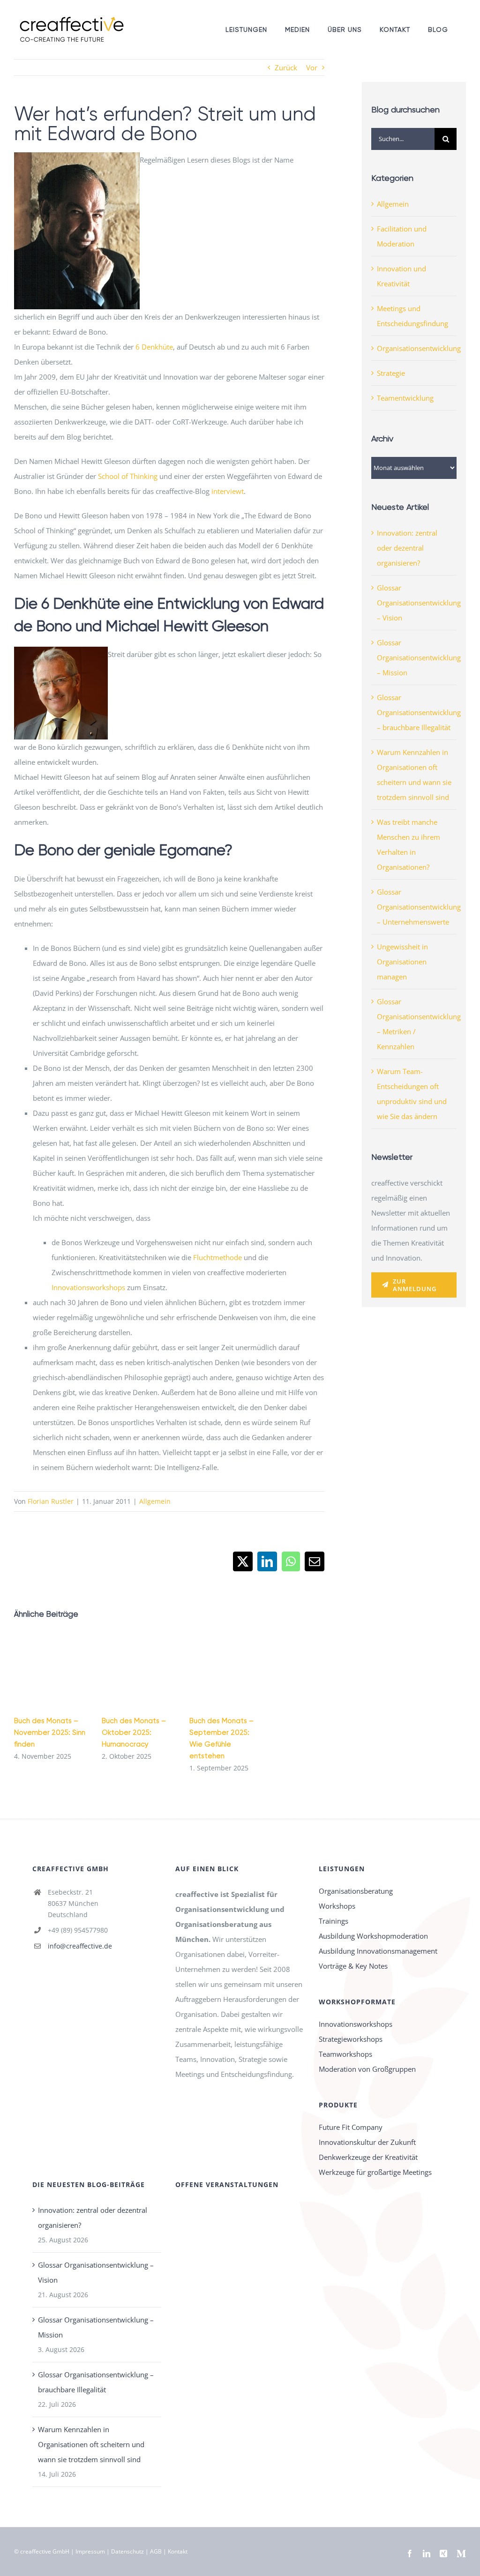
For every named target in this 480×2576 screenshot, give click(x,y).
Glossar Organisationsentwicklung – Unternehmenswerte (419, 907)
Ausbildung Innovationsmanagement (378, 1951)
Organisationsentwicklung (414, 348)
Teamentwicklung (405, 398)
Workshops (337, 1906)
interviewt (228, 491)
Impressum (90, 2551)
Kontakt (178, 2551)
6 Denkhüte (154, 347)
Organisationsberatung (356, 1891)
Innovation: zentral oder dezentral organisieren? (407, 548)
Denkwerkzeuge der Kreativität (368, 2157)
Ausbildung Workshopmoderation (373, 1936)
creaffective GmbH (45, 2551)
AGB (156, 2551)
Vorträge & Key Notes (353, 1966)
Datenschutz (127, 2551)
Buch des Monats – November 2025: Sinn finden (50, 1732)
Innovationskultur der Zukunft (367, 2142)
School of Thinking (128, 476)
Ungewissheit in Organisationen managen (402, 962)
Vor (312, 67)
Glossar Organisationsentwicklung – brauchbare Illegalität (419, 712)
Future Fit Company (351, 2127)
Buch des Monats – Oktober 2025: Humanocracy (134, 1732)
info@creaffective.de (80, 1946)
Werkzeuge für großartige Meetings (375, 2172)
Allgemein (155, 1501)
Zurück (286, 67)
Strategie (391, 373)
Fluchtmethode (217, 1257)
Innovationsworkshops (88, 1287)
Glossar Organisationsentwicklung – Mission (419, 657)
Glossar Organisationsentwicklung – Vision (419, 603)
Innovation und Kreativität (401, 276)
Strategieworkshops (351, 2039)
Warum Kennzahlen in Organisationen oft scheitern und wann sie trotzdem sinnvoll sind (91, 2444)
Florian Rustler (51, 1501)
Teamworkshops (345, 2054)
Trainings (334, 1921)
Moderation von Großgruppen (367, 2069)
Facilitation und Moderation (402, 236)
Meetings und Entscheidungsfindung (412, 316)
